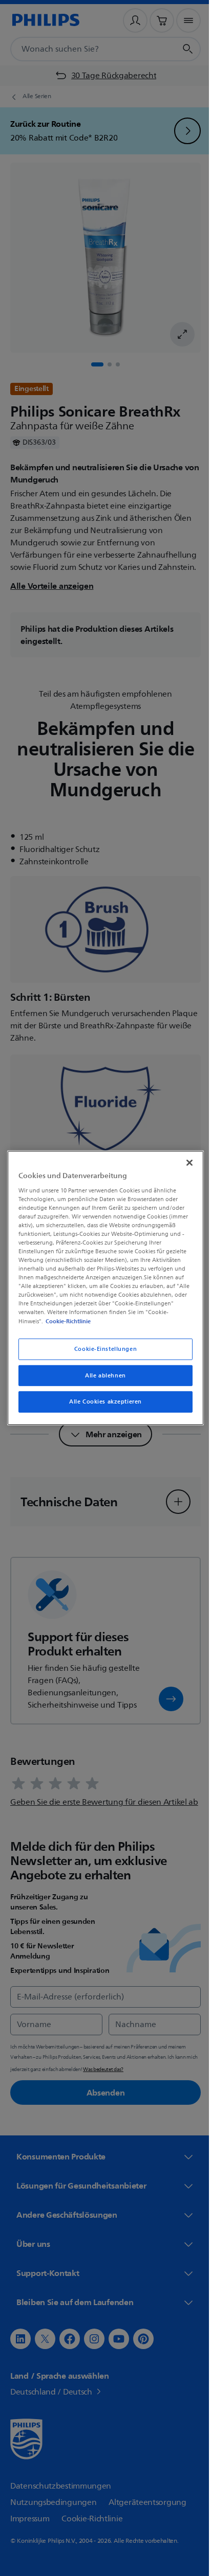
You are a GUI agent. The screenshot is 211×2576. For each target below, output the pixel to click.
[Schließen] (184, 1163)
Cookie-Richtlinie (66, 1321)
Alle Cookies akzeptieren (102, 1402)
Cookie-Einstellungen (101, 1349)
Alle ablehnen (102, 1375)
